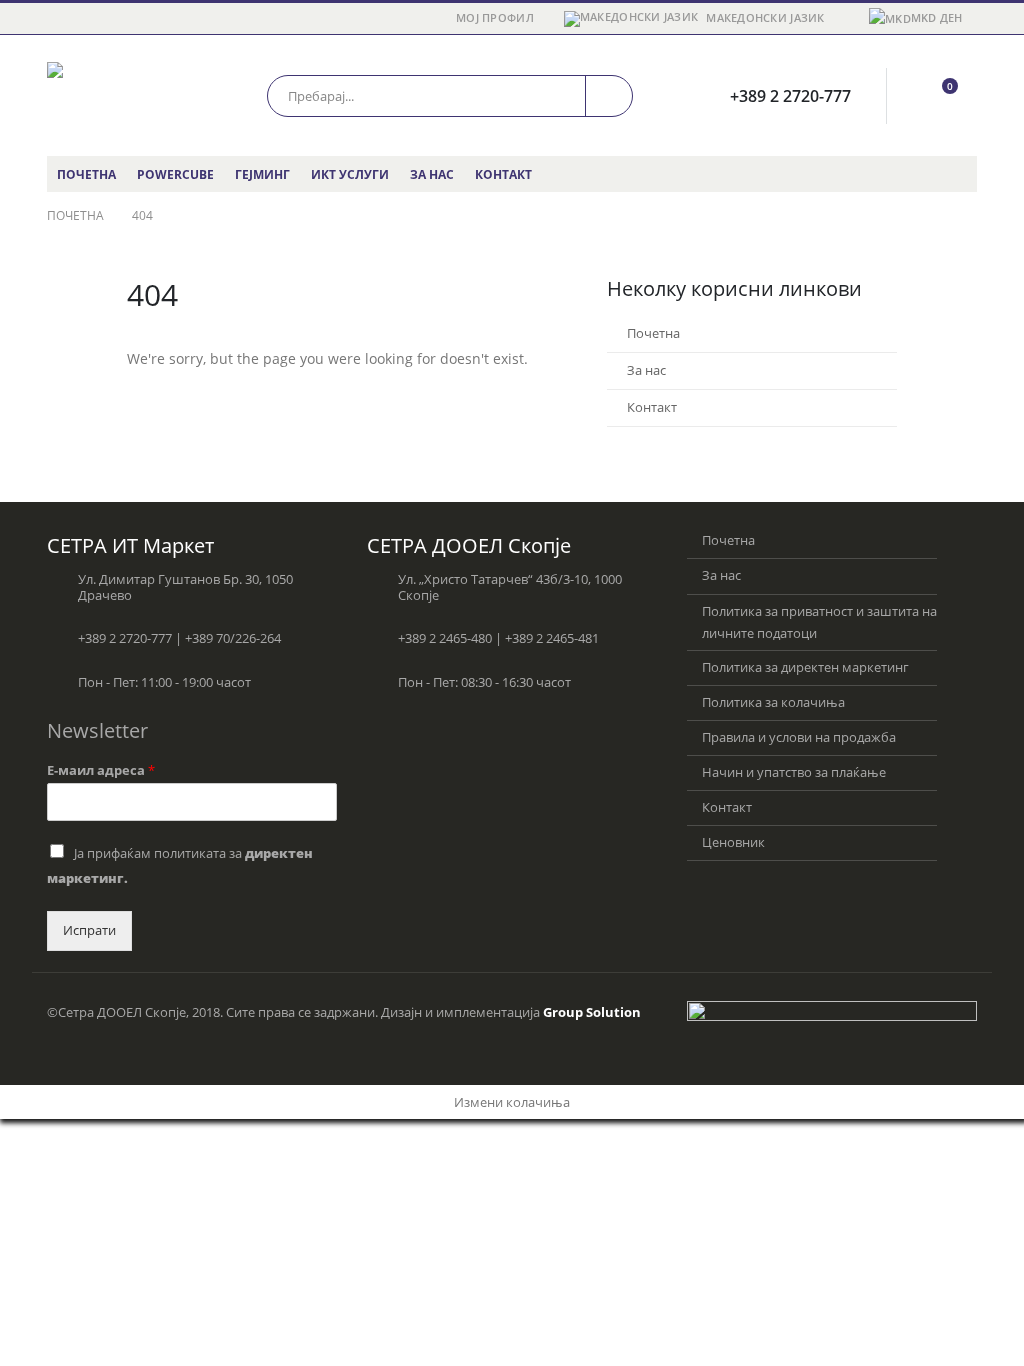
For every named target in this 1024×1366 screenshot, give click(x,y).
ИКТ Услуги (350, 174)
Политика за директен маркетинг (805, 667)
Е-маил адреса (101, 771)
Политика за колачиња (773, 702)
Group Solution (592, 1012)
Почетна (86, 174)
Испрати (89, 930)
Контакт (503, 174)
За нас (432, 174)
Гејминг (262, 174)
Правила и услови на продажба (799, 737)
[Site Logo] (132, 95)
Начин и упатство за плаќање (794, 772)
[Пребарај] (609, 96)
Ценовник (733, 842)
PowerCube (175, 174)
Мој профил (495, 17)
